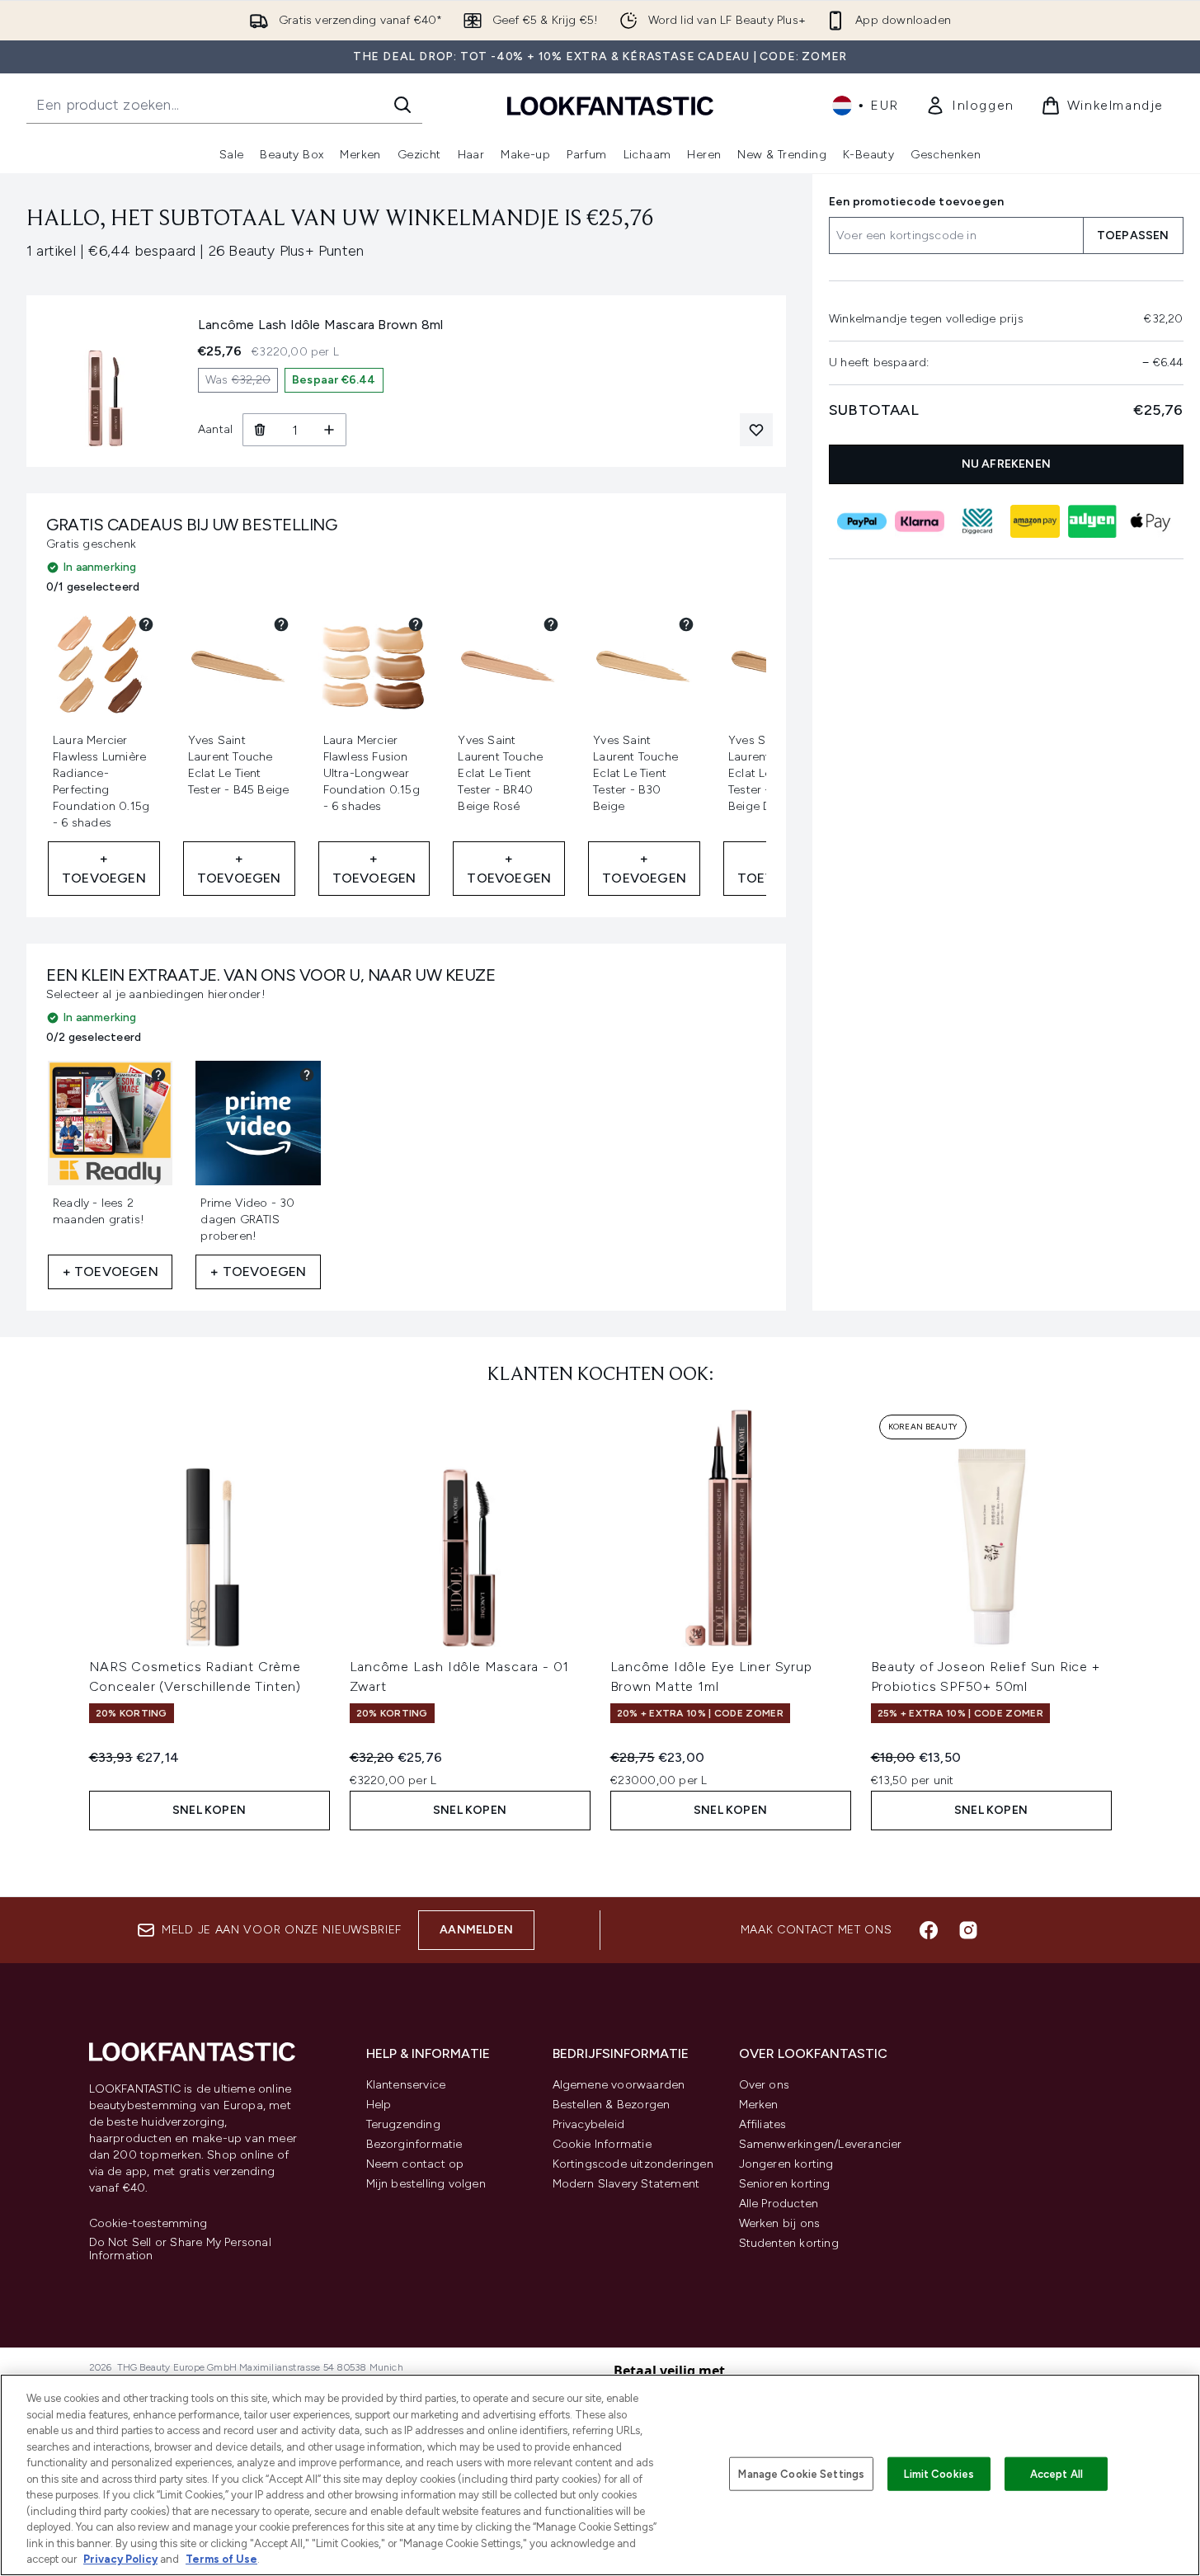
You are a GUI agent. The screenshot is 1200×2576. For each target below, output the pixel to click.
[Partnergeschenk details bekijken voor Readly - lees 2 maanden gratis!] (158, 1075)
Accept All (1056, 2473)
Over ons (765, 2085)
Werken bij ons (780, 2223)
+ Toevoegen (104, 868)
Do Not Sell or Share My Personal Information (180, 2249)
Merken (759, 2105)
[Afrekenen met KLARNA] (920, 521)
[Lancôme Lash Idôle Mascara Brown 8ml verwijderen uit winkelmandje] (259, 430)
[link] (970, 106)
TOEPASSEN (1133, 235)
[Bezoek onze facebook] (929, 1930)
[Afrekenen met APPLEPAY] (1151, 521)
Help (379, 2105)
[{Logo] (610, 105)
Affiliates (763, 2124)
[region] (600, 2475)
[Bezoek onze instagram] (968, 1930)
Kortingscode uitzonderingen (633, 2164)
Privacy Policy (120, 2559)
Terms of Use (221, 2559)
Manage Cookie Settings (801, 2473)
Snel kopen (209, 1810)
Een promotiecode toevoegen (916, 202)
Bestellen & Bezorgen (612, 2105)
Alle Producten (779, 2204)
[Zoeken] (402, 105)
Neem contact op (415, 2164)
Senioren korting (785, 2184)
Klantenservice (406, 2085)
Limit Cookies (939, 2473)
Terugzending (403, 2124)
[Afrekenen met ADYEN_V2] (1093, 521)
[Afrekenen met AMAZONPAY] (1035, 521)
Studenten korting (789, 2243)
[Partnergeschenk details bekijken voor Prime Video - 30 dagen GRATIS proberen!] (307, 1075)
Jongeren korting (786, 2164)
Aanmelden (476, 1930)
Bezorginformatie (414, 2144)
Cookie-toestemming (148, 2224)
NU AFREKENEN (1006, 464)
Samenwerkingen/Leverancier (821, 2144)
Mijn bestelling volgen (426, 2184)
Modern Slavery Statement (626, 2184)
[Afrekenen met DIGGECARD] (977, 521)
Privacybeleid (589, 2124)
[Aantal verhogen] (329, 430)
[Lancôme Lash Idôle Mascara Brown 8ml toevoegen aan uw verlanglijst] (756, 430)
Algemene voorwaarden (619, 2085)
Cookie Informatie (602, 2144)
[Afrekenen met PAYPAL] (862, 521)
